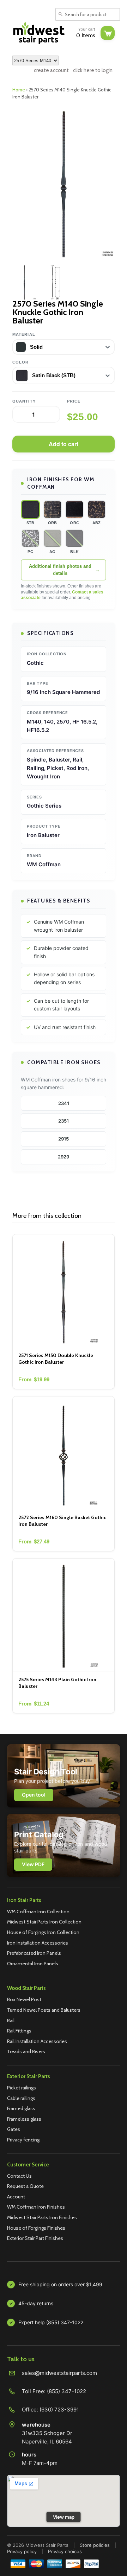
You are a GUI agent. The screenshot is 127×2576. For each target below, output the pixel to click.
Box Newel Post (24, 1999)
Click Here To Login (93, 70)
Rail (11, 2021)
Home (19, 90)
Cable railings (21, 2098)
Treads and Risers (26, 2051)
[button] (30, 509)
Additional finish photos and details (60, 570)
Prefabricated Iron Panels (34, 1953)
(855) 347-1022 (66, 2391)
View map (64, 2517)
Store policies (95, 2545)
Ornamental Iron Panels (33, 1964)
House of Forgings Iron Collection (43, 1932)
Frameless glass (24, 2119)
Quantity (24, 401)
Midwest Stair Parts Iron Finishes (42, 2217)
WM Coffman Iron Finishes (36, 2207)
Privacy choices (65, 2551)
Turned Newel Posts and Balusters (44, 2010)
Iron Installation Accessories (38, 1943)
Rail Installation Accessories (37, 2041)
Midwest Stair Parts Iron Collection (44, 1922)
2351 (64, 1121)
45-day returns (36, 2303)
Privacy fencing (23, 2140)
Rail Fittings (19, 2031)
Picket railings (22, 2088)
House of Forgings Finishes (36, 2228)
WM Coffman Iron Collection (38, 1912)
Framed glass (21, 2108)
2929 (64, 1157)
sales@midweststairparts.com (59, 2373)
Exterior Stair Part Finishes (35, 2238)
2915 (64, 1139)
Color (21, 362)
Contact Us (19, 2176)
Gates (14, 2129)
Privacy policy (22, 2551)
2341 (64, 1103)
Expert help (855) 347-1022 (51, 2322)
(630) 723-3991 (59, 2410)
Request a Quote (25, 2186)
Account (16, 2197)
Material (24, 334)
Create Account (51, 70)
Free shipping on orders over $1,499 (60, 2284)
